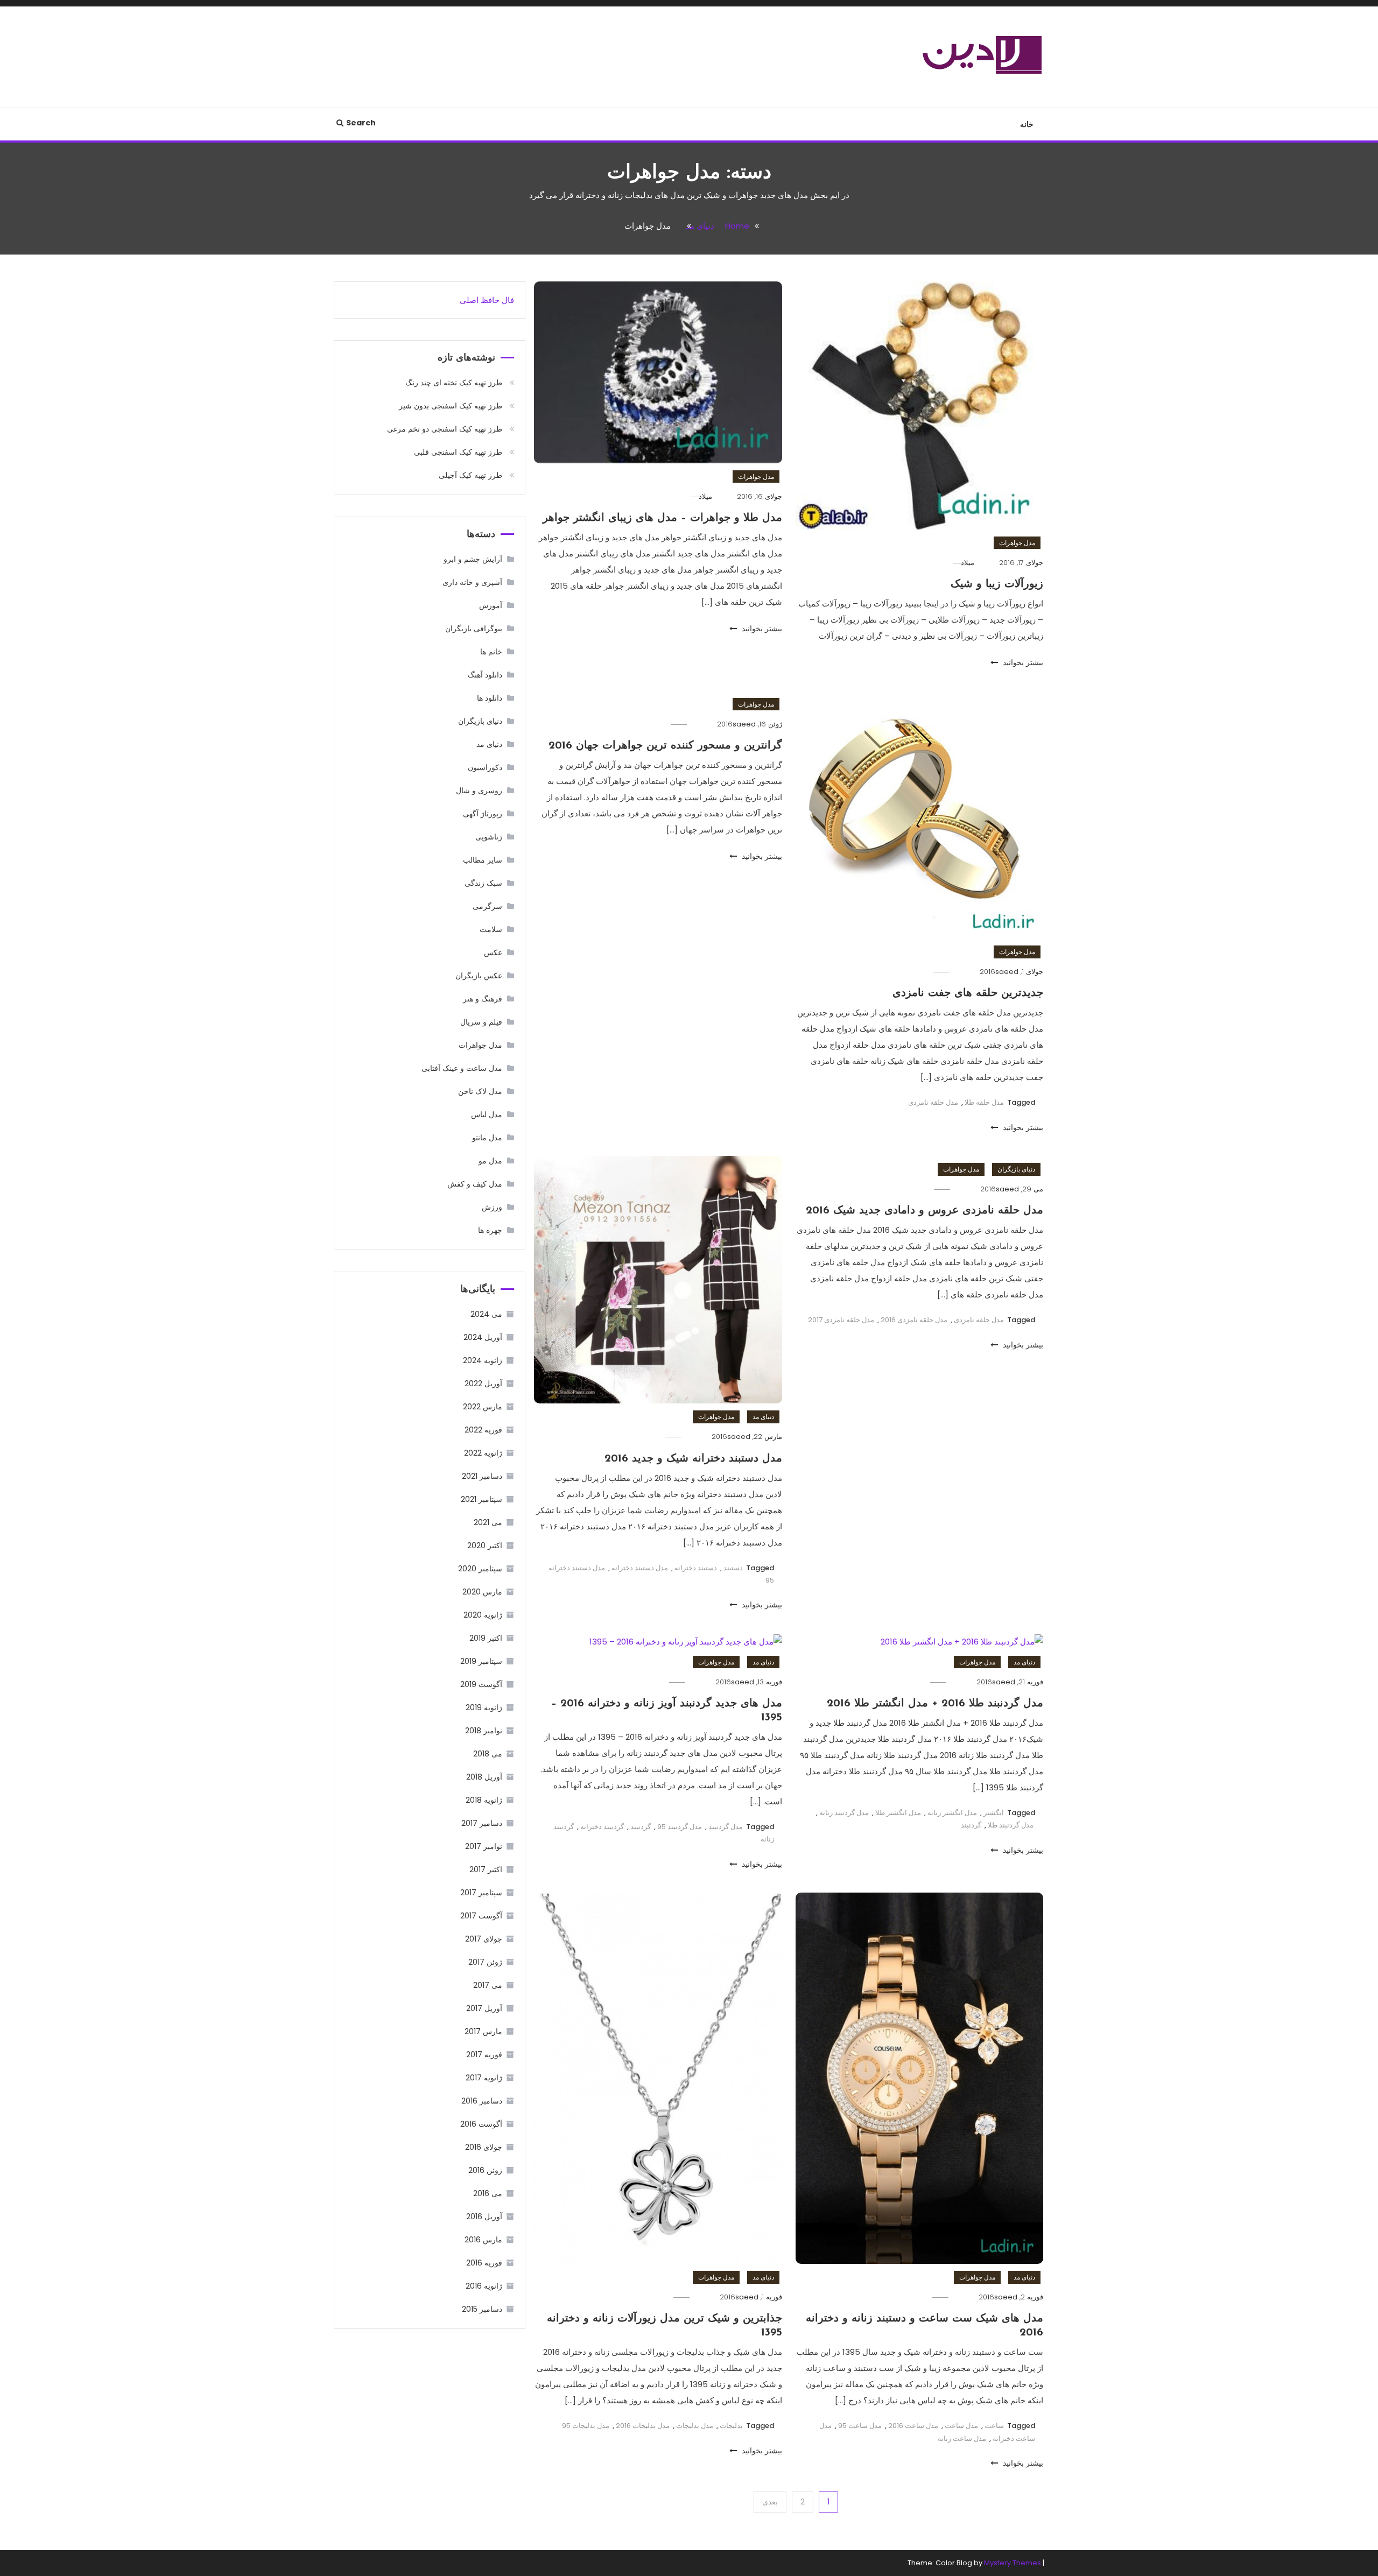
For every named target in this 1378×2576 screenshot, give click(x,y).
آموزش (491, 605)
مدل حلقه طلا (984, 1102)
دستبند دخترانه (696, 1568)
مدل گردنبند (726, 1827)
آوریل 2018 (484, 1777)
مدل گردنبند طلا (1011, 1825)
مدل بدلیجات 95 (586, 2426)
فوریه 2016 (484, 2263)
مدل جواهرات (1017, 543)
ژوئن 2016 (485, 2170)
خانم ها (491, 652)
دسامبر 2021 (482, 1476)
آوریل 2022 (483, 1384)
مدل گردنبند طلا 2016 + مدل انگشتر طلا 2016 (935, 1704)
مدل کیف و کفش (475, 1184)
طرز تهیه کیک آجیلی (470, 475)
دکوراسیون (485, 767)
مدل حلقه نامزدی (933, 1102)
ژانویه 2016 (484, 2286)
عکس (493, 952)
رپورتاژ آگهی (483, 814)
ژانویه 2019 (484, 1707)
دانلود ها (490, 698)
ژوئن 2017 (485, 1962)
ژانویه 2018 (484, 1800)
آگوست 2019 (481, 1684)
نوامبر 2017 (484, 1846)
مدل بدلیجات (695, 2426)
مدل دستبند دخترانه (640, 1568)
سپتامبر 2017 (481, 1893)
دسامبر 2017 (482, 1823)
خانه (1027, 124)
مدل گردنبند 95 (680, 1827)
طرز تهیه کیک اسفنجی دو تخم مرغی (445, 429)
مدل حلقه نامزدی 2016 (914, 1320)
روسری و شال (479, 791)
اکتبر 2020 (485, 1545)
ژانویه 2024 (483, 1360)
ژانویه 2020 (483, 1615)
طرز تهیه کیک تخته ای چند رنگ (454, 383)
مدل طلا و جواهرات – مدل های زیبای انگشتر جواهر (662, 518)
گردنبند (971, 1825)
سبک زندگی (483, 883)
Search (361, 123)
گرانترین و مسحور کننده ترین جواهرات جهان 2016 (665, 746)
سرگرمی (487, 906)
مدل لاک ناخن (480, 1091)
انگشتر (994, 1813)
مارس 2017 (483, 2031)
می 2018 (488, 1754)
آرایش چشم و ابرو (473, 559)
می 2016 (488, 2193)
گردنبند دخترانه (602, 1827)
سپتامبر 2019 (481, 1661)
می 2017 (488, 1985)
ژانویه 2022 (483, 1453)
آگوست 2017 (481, 1916)
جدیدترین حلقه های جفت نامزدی (968, 993)
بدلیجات (731, 2426)
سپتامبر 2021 (481, 1499)
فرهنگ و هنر (483, 999)
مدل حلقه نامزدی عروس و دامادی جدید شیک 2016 (924, 1211)
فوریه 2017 (484, 2055)
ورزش (492, 1207)
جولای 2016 (484, 2147)
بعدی (770, 2502)
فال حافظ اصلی (487, 300)
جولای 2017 (484, 1939)
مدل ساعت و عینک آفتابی (462, 1068)
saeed (1007, 972)
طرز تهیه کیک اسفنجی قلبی (458, 452)
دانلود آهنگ (485, 675)
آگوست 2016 (481, 2124)
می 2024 (486, 1314)
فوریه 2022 (483, 1430)
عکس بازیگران (479, 976)
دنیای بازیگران (1016, 1169)
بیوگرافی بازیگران (474, 629)
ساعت (994, 2426)
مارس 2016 (483, 2240)
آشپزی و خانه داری (472, 582)
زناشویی (489, 837)
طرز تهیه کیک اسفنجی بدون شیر (451, 406)
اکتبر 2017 (486, 1869)
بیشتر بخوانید (1022, 662)
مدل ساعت (961, 2426)
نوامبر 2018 (484, 1731)
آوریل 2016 (484, 2217)
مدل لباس (487, 1114)
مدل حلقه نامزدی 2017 (841, 1320)
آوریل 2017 (484, 2008)
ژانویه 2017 (484, 2078)
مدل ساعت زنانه (962, 2439)
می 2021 (488, 1522)
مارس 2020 (482, 1592)
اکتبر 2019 (486, 1638)
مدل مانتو (487, 1138)
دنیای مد (763, 1417)
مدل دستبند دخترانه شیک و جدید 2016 (693, 1459)
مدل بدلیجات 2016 (643, 2426)
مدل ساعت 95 (860, 2426)
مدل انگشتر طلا (898, 1813)
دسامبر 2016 (482, 2101)
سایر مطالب (483, 860)
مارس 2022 (483, 1407)
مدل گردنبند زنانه (844, 1813)
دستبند (733, 1568)
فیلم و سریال (481, 1022)
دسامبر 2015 (482, 2309)
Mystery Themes (1013, 2563)
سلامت (491, 929)
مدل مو (490, 1161)
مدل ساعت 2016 (913, 2426)
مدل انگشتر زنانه (952, 1813)
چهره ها (490, 1230)
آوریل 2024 (483, 1337)
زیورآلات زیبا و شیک (997, 584)
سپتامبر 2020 (480, 1569)
